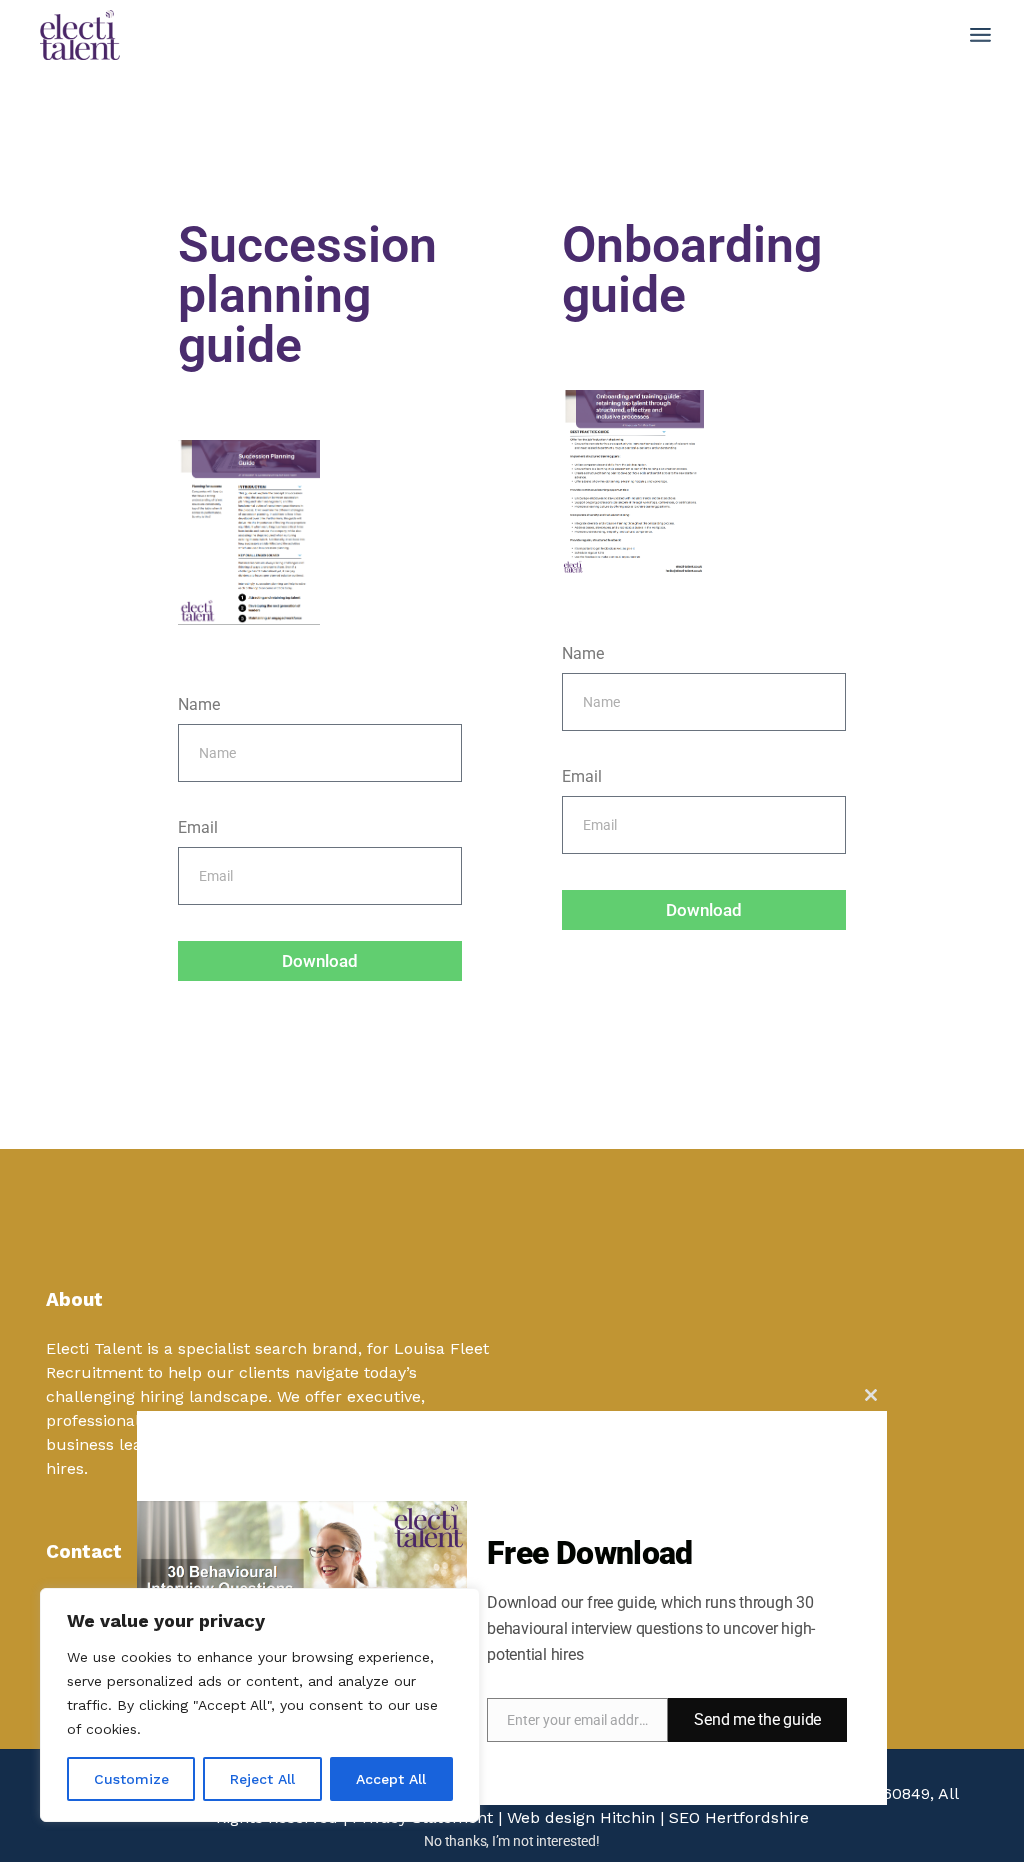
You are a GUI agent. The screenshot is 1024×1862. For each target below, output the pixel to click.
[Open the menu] (980, 35)
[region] (260, 1705)
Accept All (391, 1779)
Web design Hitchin (581, 1817)
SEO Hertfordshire (739, 1817)
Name (199, 704)
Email (198, 827)
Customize (131, 1779)
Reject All (262, 1779)
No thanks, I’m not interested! (511, 1841)
